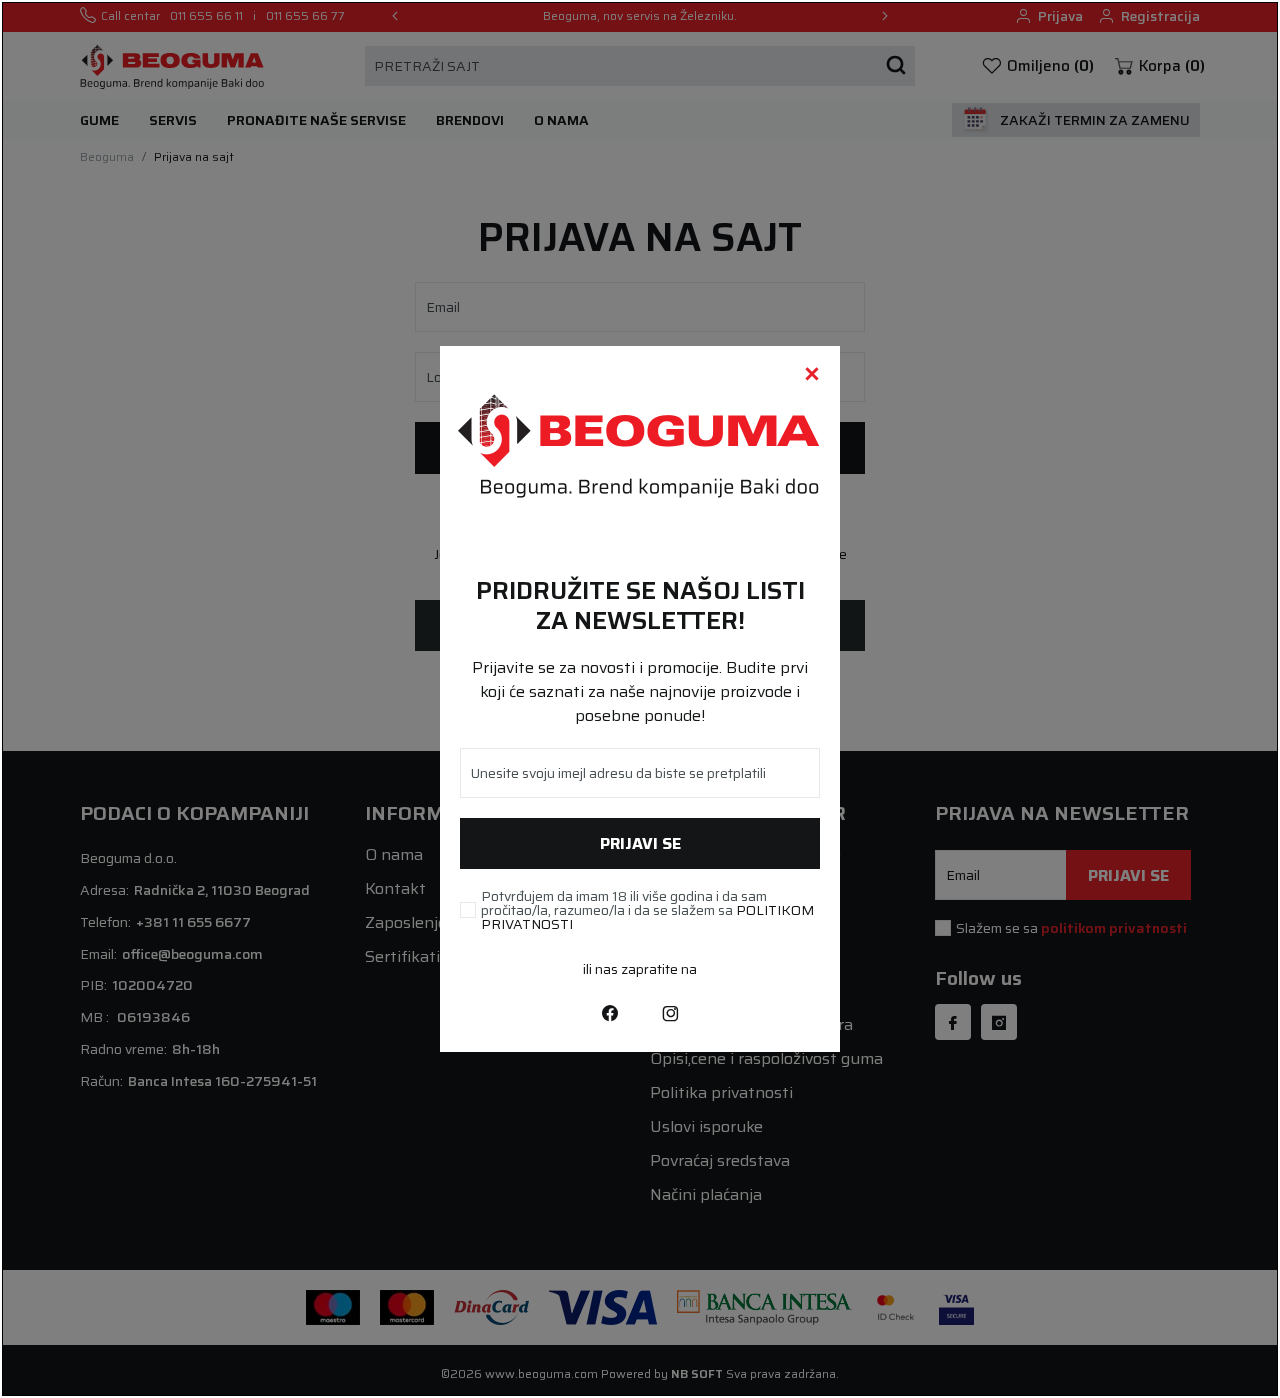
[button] (812, 374)
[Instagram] (670, 1012)
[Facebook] (610, 1012)
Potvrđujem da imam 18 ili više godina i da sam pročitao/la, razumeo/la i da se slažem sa (647, 910)
